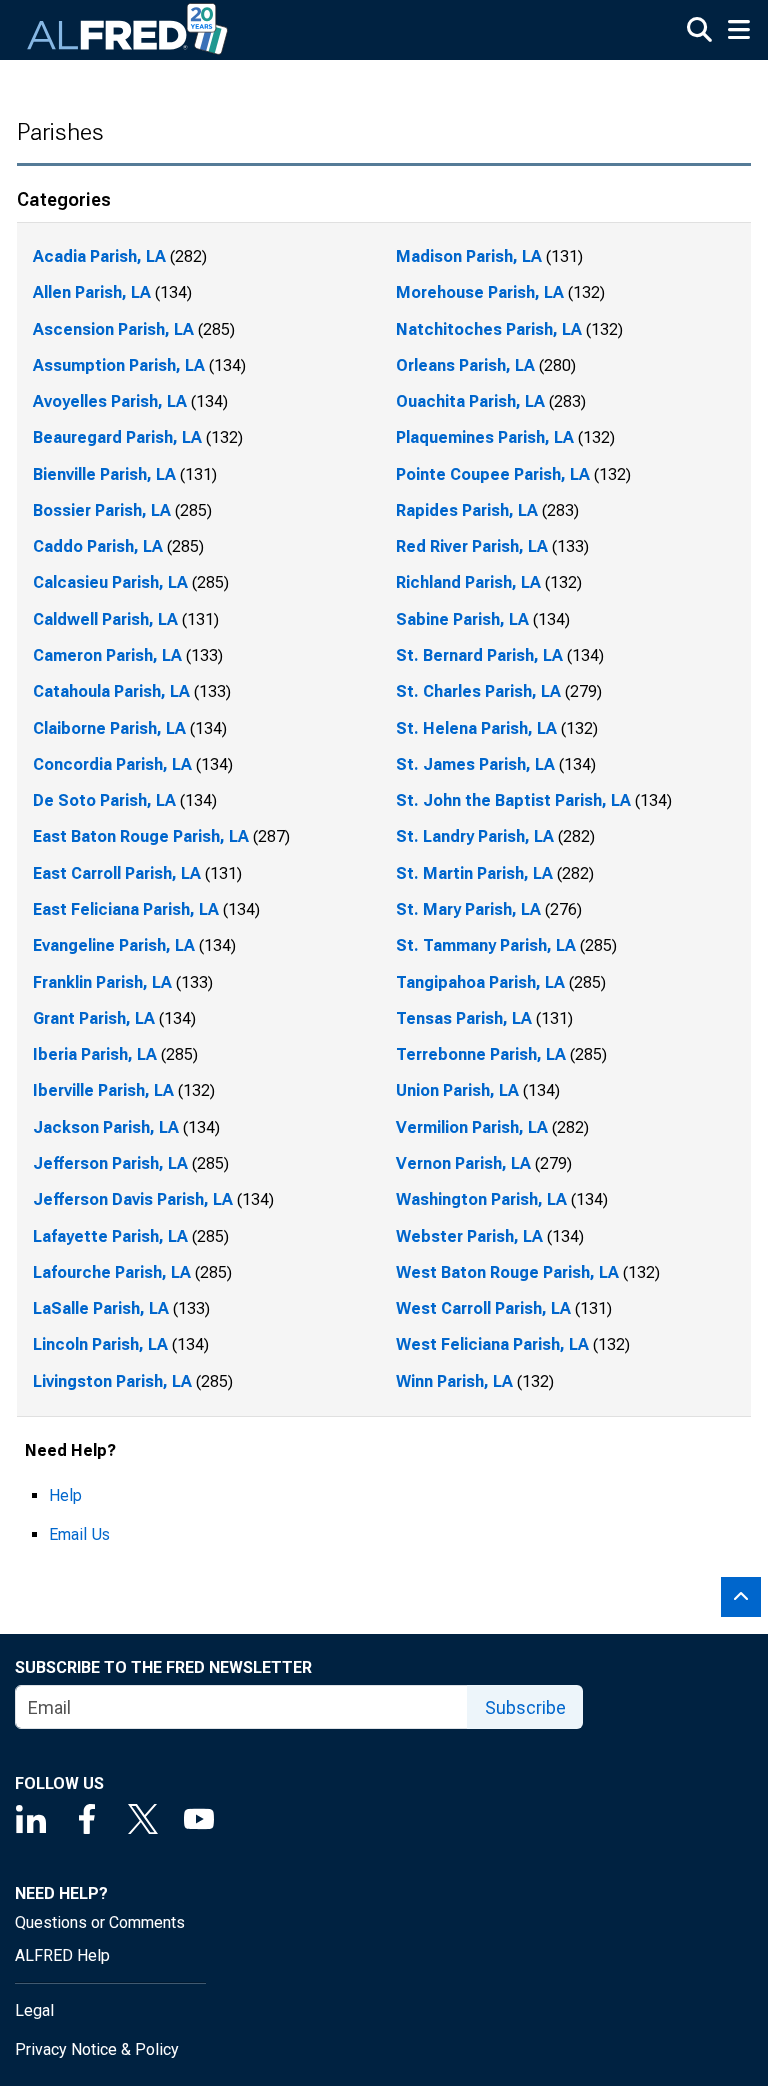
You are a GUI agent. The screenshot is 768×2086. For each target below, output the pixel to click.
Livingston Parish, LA (112, 1381)
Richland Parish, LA (468, 582)
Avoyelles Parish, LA (110, 401)
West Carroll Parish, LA (483, 1308)
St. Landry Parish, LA (475, 836)
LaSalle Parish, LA (101, 1308)
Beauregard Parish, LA (117, 437)
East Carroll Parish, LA (117, 873)
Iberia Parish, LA (95, 1054)
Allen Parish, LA (92, 292)
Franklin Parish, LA (102, 982)
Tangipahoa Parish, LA (480, 982)
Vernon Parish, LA (463, 1163)
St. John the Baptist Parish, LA (513, 800)
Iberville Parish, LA (103, 1090)
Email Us (79, 1534)
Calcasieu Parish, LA (110, 582)
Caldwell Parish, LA (105, 619)
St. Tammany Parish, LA (486, 945)
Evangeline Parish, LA (114, 945)
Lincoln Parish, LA (100, 1344)
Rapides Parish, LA (467, 510)
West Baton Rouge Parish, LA (507, 1272)
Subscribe (525, 1707)
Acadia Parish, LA (99, 256)
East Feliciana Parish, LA (126, 909)
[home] (128, 30)
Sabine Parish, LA (462, 619)
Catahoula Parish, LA (111, 691)
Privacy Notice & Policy (97, 2049)
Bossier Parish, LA (102, 510)
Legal (34, 2010)
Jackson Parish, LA (106, 1127)
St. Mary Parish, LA (468, 909)
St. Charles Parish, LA (478, 691)
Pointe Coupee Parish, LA (493, 474)
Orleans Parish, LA (465, 365)
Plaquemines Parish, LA (485, 437)
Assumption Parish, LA (119, 365)
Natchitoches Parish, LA (489, 329)
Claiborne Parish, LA (109, 728)
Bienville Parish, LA (104, 474)
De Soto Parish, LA (104, 800)
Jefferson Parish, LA (110, 1163)
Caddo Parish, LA (98, 546)
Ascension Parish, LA (113, 329)
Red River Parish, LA (472, 546)
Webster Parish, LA (469, 1236)
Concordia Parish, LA (112, 764)
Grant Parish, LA (94, 1018)
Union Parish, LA (457, 1090)
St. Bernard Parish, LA (479, 655)
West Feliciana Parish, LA (492, 1344)
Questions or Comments (100, 1922)
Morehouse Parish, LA (480, 292)
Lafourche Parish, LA (112, 1272)
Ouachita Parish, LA (470, 401)
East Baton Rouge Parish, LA (141, 836)
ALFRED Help (62, 1955)
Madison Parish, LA (469, 256)
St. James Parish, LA (475, 764)
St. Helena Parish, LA (476, 728)
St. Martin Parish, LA (474, 873)
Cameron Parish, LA (107, 655)
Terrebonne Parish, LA (481, 1054)
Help (65, 1495)
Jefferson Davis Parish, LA (133, 1199)
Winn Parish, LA (454, 1381)
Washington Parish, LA (481, 1199)
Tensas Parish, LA (464, 1018)
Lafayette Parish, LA (110, 1236)
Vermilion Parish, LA (472, 1127)
